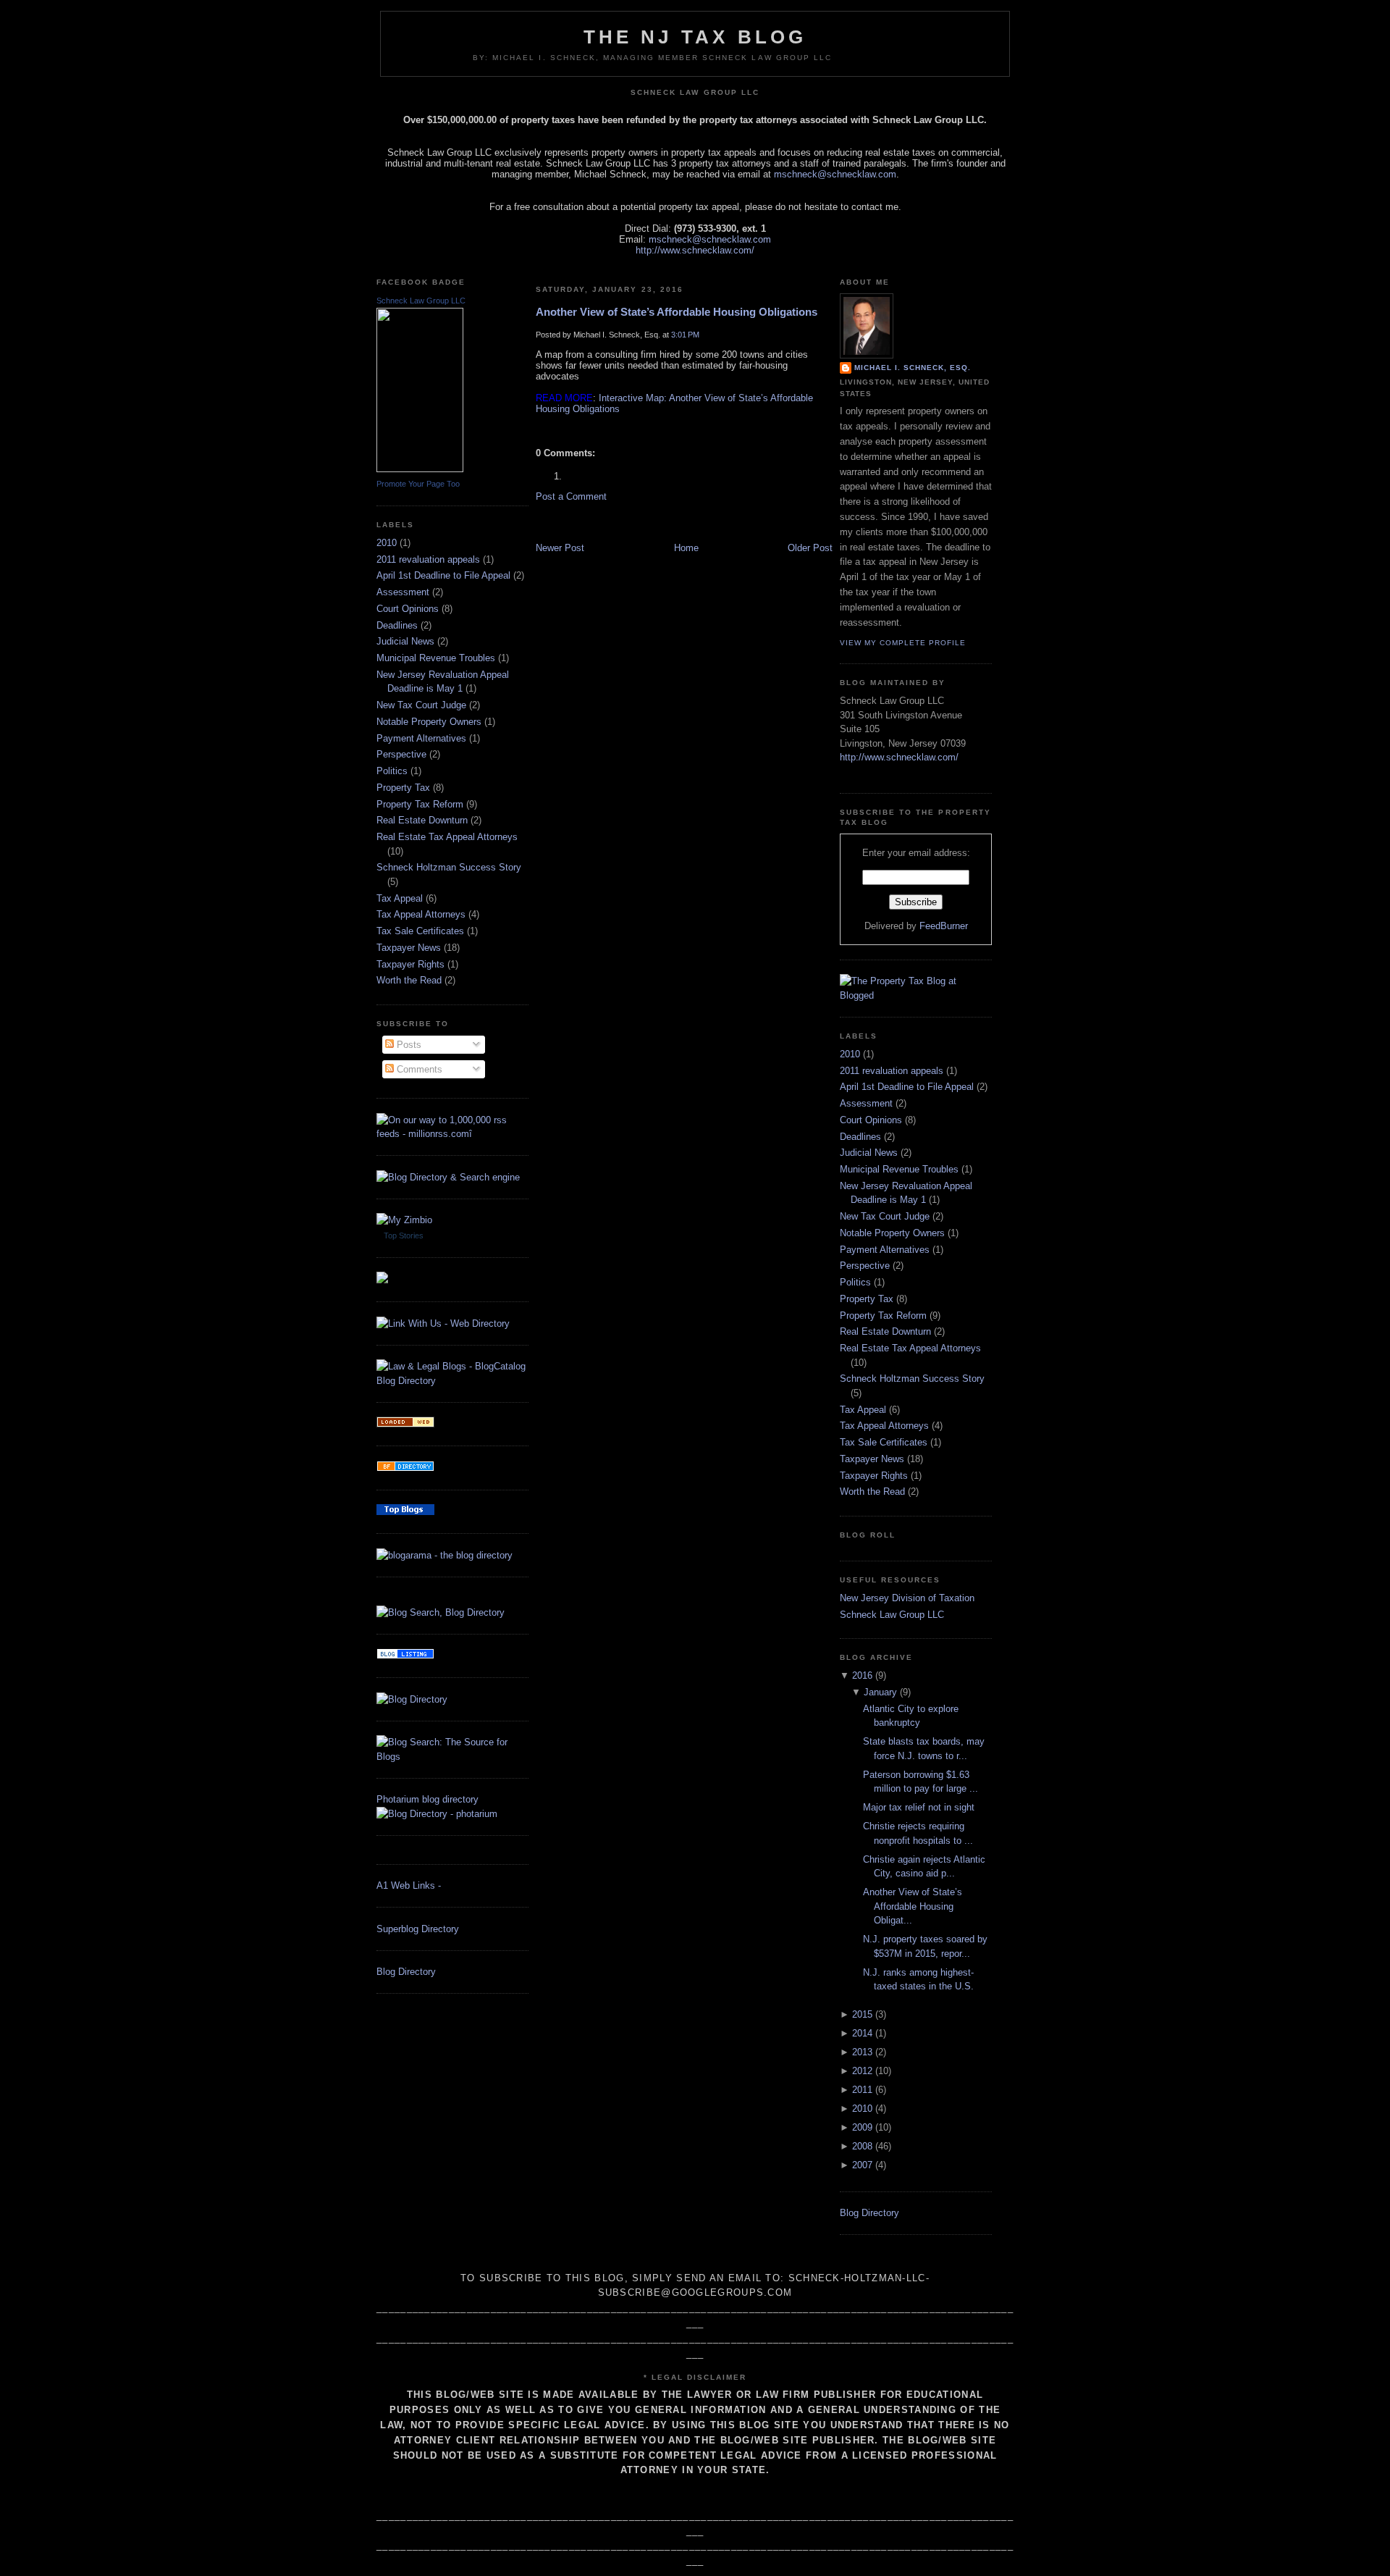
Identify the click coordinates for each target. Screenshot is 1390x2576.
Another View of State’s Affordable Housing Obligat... (913, 1906)
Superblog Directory (418, 1929)
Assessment (403, 592)
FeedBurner (944, 926)
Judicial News (405, 641)
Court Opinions (408, 609)
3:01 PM (685, 335)
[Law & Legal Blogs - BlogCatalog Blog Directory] (452, 1381)
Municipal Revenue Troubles (436, 658)
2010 (387, 543)
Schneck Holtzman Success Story (449, 867)
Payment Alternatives (421, 738)
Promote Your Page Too (418, 484)
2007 (862, 2165)
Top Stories (404, 1235)
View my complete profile (903, 643)
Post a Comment (571, 496)
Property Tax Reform (420, 804)
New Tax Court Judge (421, 705)
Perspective (401, 754)
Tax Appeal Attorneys (421, 914)
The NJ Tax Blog (695, 37)
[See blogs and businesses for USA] (405, 1424)
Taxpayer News (409, 948)
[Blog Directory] (412, 1699)
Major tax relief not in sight (919, 1807)
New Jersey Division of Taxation (907, 1598)
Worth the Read (409, 980)
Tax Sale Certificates (420, 931)
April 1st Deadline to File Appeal (443, 575)
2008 (862, 2146)
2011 (862, 2090)
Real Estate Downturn (422, 820)
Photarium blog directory (427, 1799)
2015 (862, 2014)
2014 (862, 2033)
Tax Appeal (400, 898)
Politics (392, 771)
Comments (418, 1069)
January (880, 1692)
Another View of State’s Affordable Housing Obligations (677, 312)
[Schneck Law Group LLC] (420, 469)
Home (686, 548)
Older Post (810, 548)
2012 (862, 2071)
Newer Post (560, 548)
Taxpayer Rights (410, 964)
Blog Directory (406, 1972)
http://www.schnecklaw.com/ (695, 250)
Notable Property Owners (429, 722)
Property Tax (403, 788)
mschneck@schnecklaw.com (835, 174)
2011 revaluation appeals (428, 559)
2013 (862, 2052)
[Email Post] (537, 429)
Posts (408, 1045)
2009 (862, 2127)
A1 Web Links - (409, 1885)
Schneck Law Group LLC (421, 301)
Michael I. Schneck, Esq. (913, 368)
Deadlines (397, 625)
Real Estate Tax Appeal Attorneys (447, 837)
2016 (862, 1675)
